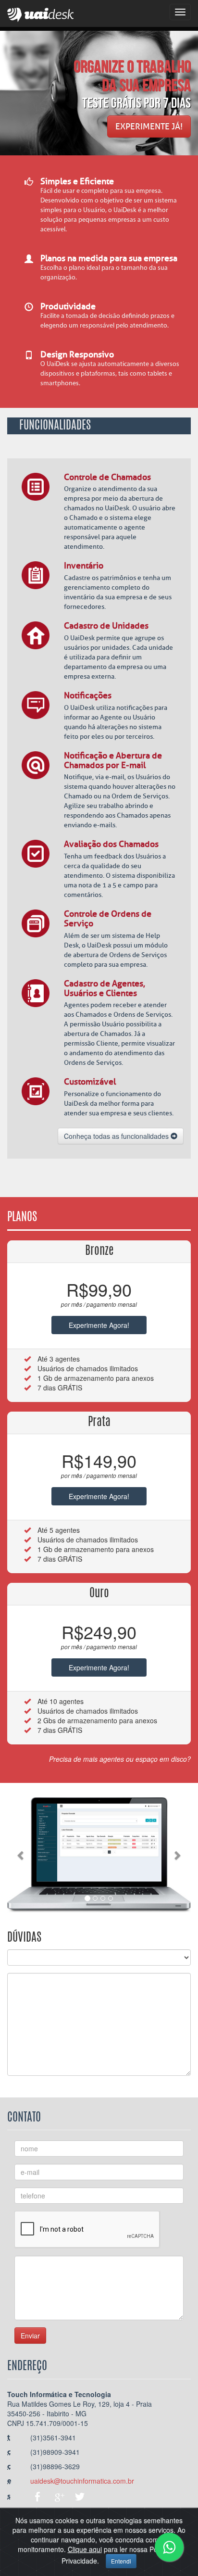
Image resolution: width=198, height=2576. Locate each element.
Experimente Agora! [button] (99, 1325)
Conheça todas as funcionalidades (117, 1136)
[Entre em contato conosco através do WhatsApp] (169, 2547)
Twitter (80, 2497)
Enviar (30, 2336)
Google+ (59, 2497)
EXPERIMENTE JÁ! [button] (149, 126)
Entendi (121, 2561)
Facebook (37, 2497)
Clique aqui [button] (85, 2549)
